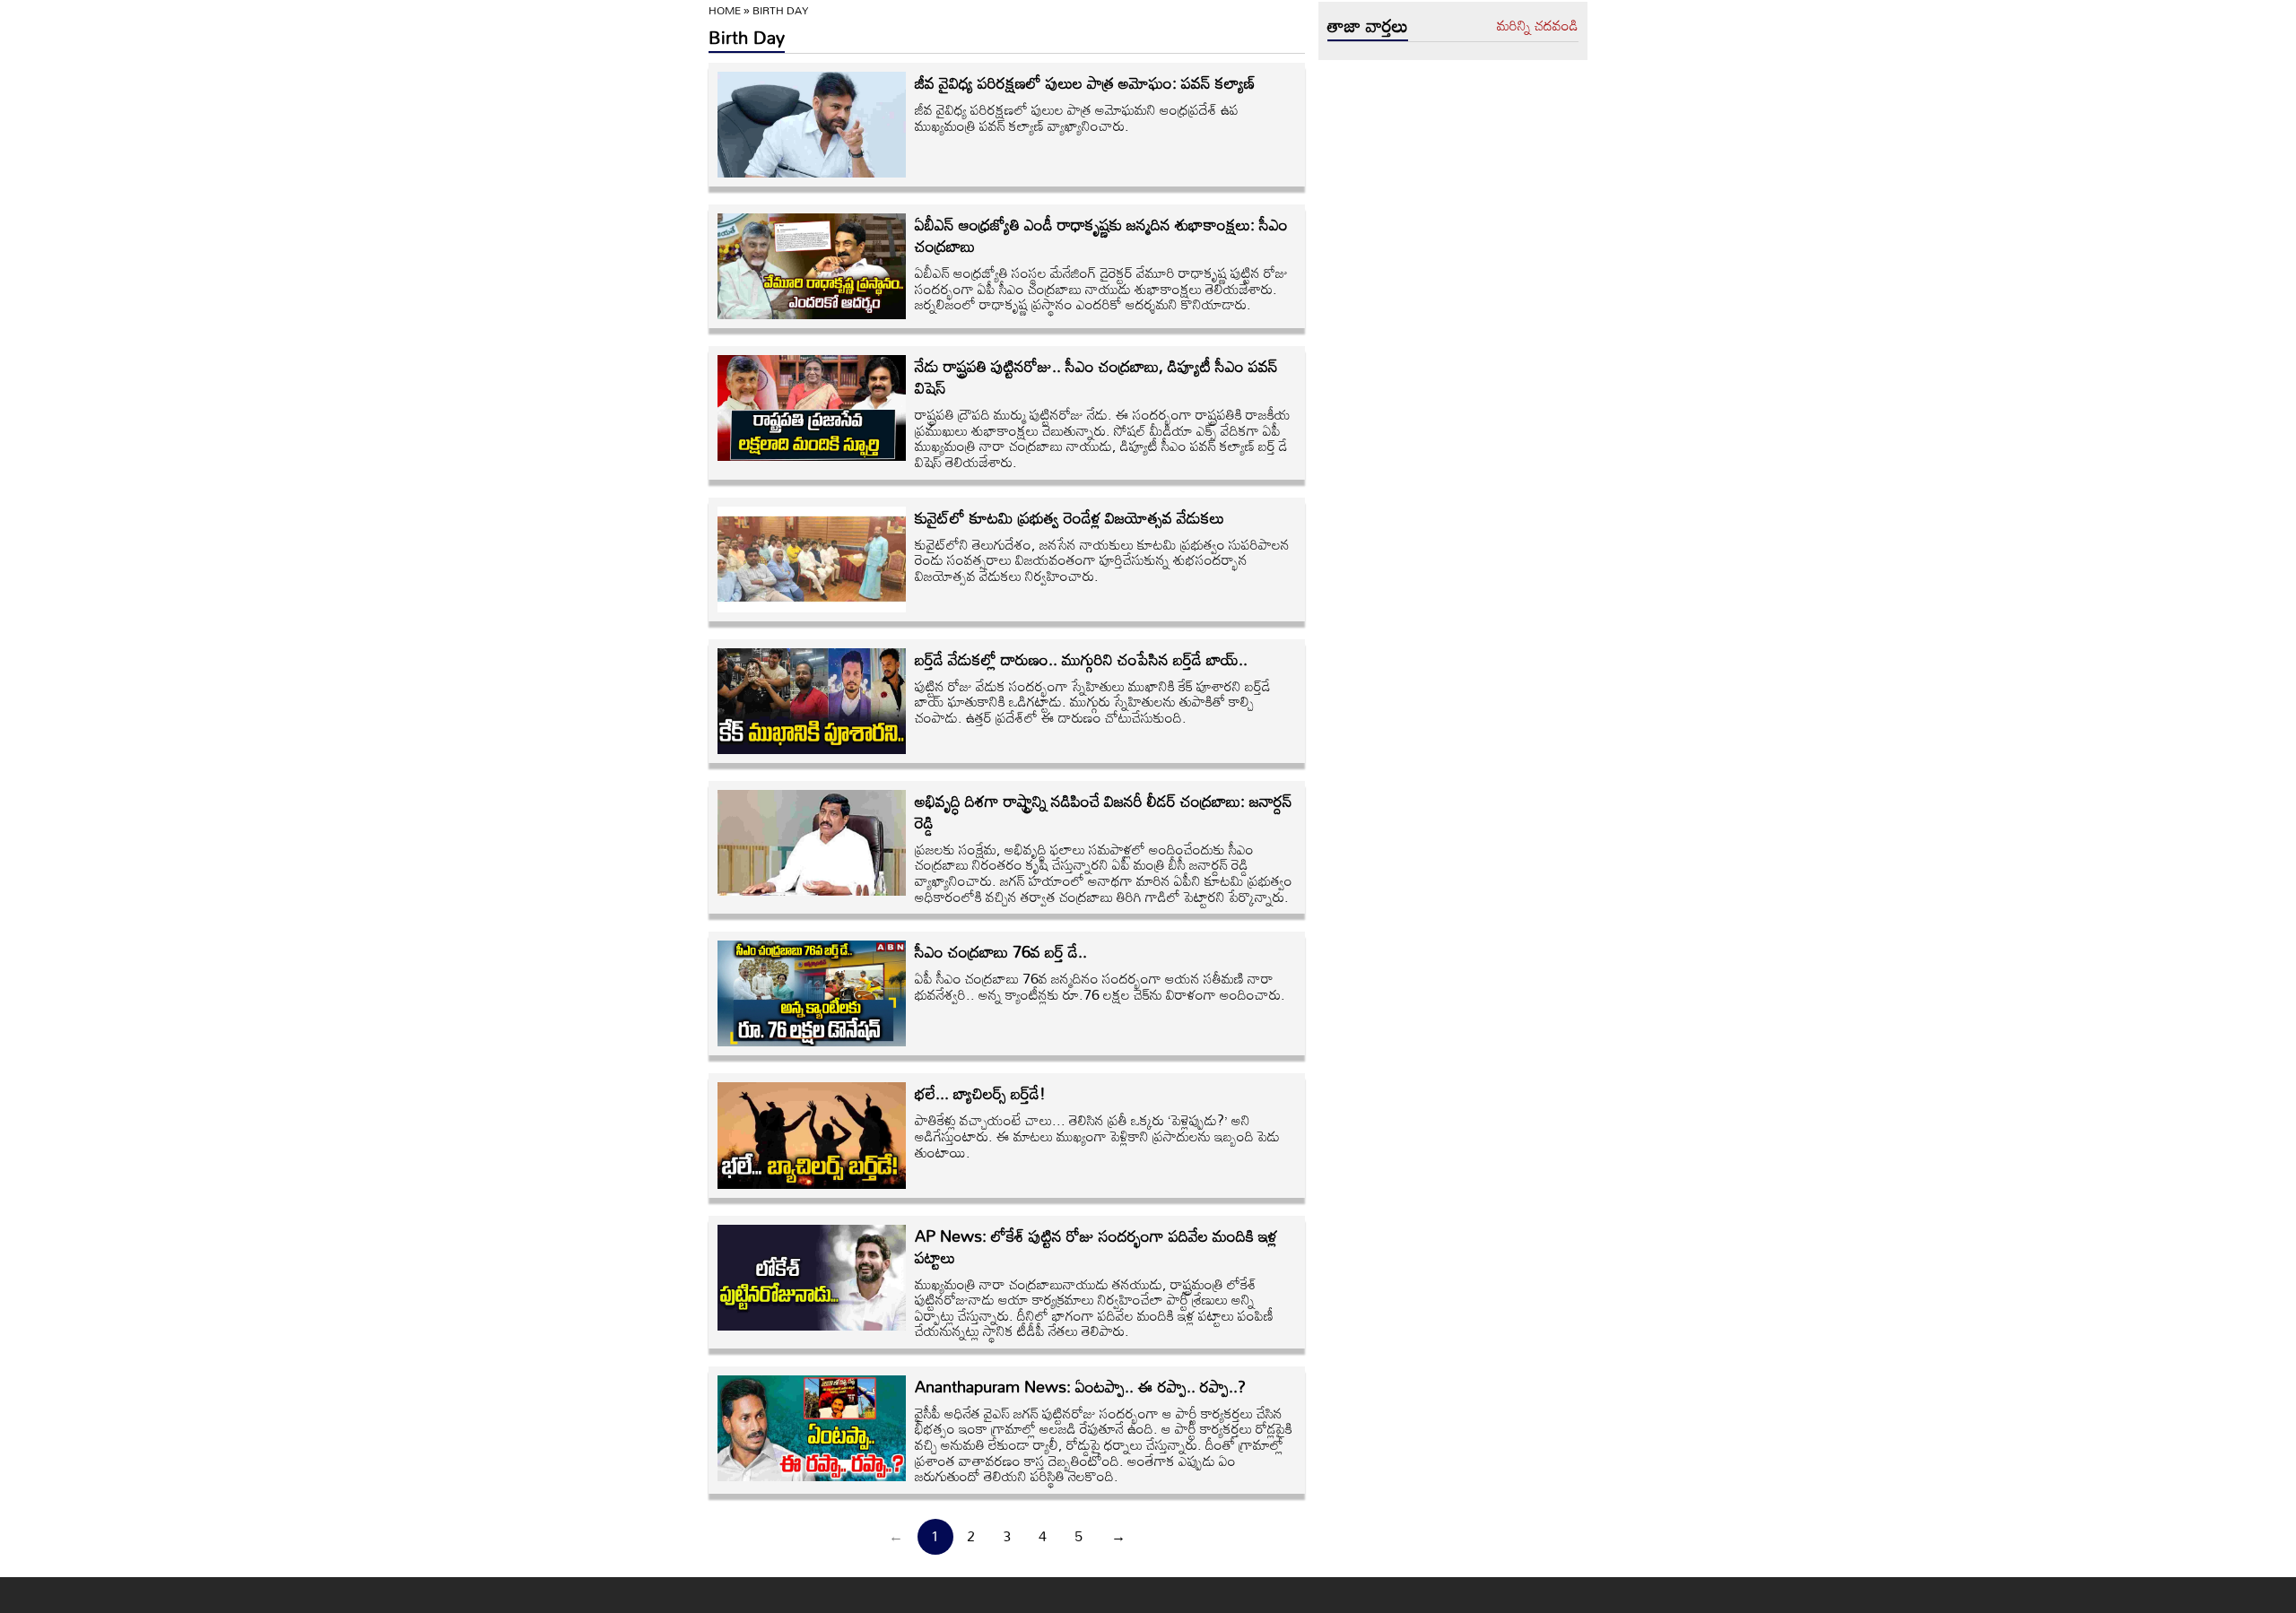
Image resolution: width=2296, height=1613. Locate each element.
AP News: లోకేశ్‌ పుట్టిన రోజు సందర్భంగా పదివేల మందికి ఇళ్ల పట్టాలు (1096, 1246)
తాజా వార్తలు (1368, 25)
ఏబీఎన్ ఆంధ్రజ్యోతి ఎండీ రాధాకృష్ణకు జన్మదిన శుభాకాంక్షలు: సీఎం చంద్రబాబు (1101, 235)
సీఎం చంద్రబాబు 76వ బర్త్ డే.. (1001, 951)
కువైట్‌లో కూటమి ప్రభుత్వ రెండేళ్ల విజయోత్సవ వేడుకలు (1070, 517)
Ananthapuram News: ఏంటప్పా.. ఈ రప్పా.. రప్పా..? (1080, 1386)
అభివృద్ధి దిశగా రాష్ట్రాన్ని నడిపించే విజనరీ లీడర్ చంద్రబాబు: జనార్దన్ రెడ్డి (1104, 811)
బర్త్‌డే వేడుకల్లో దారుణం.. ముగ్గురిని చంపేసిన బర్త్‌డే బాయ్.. (1081, 659)
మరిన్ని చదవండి (1538, 26)
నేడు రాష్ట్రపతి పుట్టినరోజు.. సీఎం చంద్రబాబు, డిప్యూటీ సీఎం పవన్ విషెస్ (1096, 377)
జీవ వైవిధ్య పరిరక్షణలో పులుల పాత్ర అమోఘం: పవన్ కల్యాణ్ (1085, 82)
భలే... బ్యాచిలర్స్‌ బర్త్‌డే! (980, 1093)
